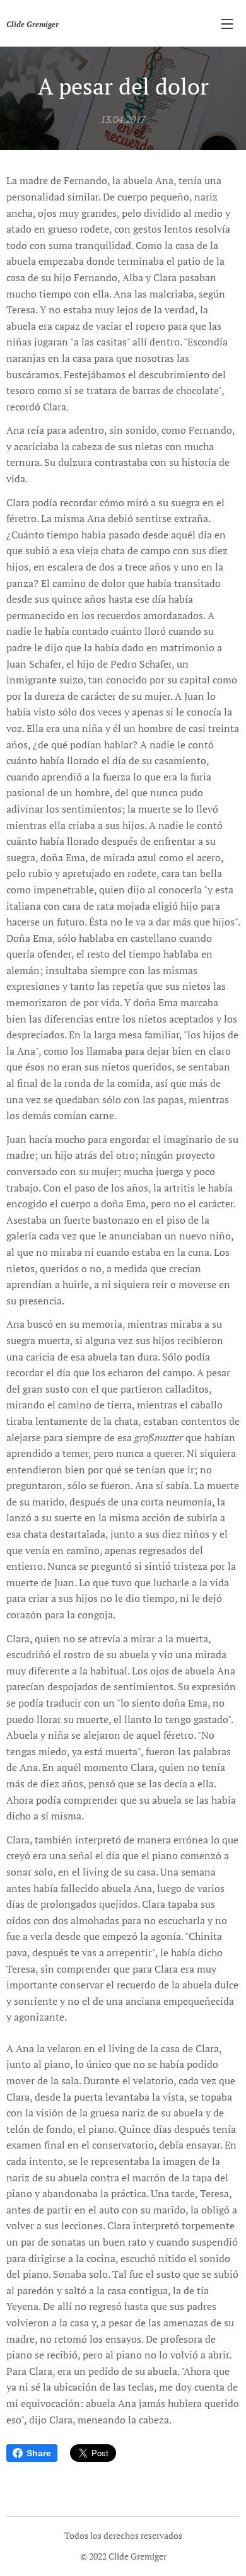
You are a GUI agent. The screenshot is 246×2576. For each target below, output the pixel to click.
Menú (227, 23)
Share (39, 2453)
